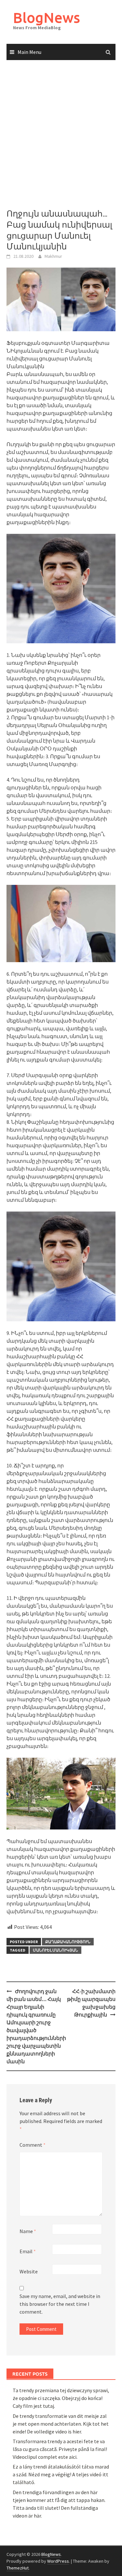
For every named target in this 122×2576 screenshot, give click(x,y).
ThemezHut (18, 2568)
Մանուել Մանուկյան (55, 1950)
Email (28, 2251)
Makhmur (53, 256)
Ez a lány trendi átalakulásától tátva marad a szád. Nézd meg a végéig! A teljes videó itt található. (61, 2474)
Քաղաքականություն (68, 1942)
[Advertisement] (61, 135)
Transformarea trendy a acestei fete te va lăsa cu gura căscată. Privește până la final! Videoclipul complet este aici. (60, 2449)
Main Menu (29, 52)
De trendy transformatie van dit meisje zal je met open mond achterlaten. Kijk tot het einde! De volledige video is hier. (61, 2424)
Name (28, 2231)
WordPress (58, 2561)
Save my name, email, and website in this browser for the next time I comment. (60, 2304)
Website (29, 2271)
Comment (33, 2145)
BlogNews (47, 17)
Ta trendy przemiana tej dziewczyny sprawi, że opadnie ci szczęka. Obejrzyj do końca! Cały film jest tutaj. (61, 2398)
